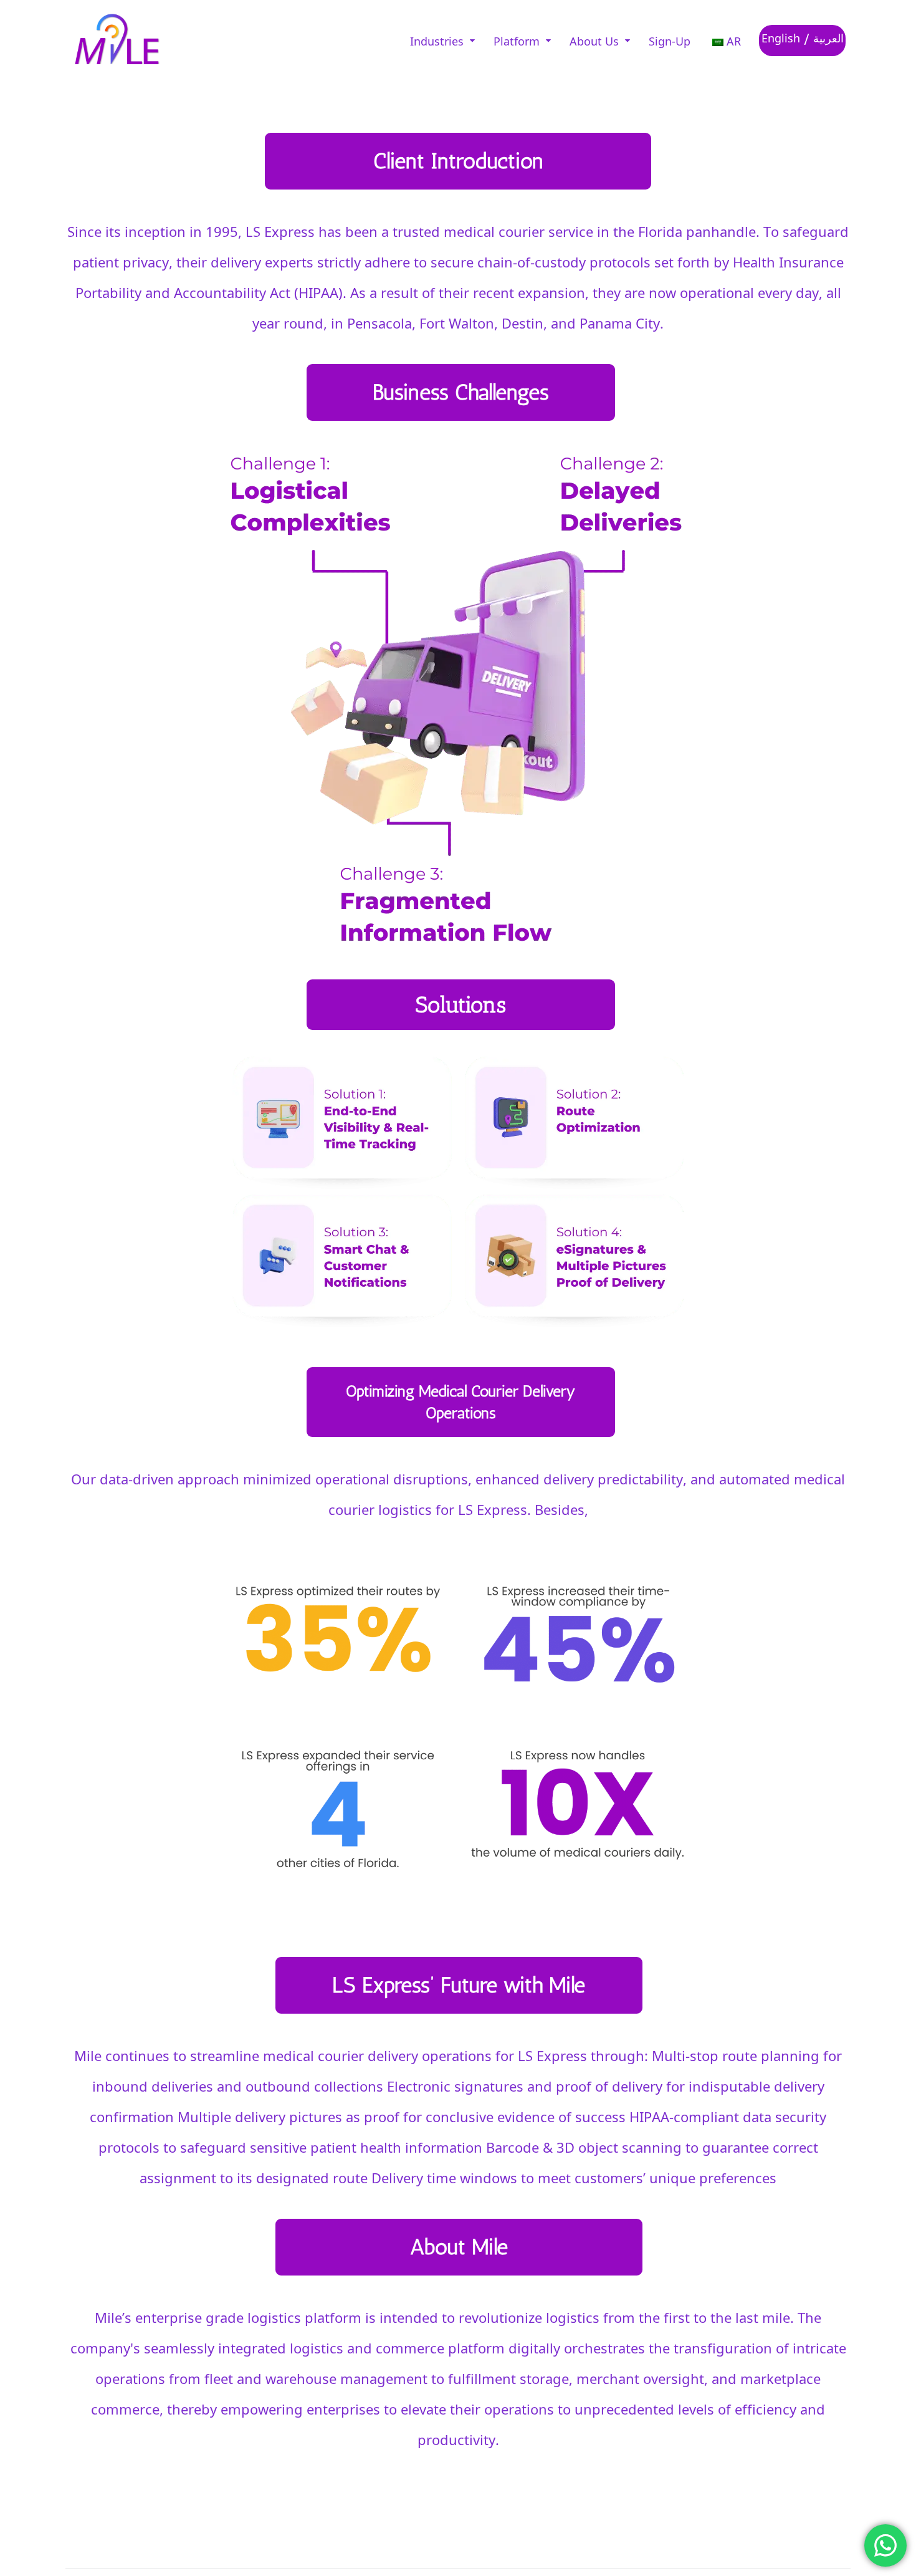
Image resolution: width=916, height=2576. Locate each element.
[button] (442, 41)
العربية (828, 37)
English (781, 37)
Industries (437, 41)
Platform (517, 41)
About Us (594, 41)
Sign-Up (670, 41)
